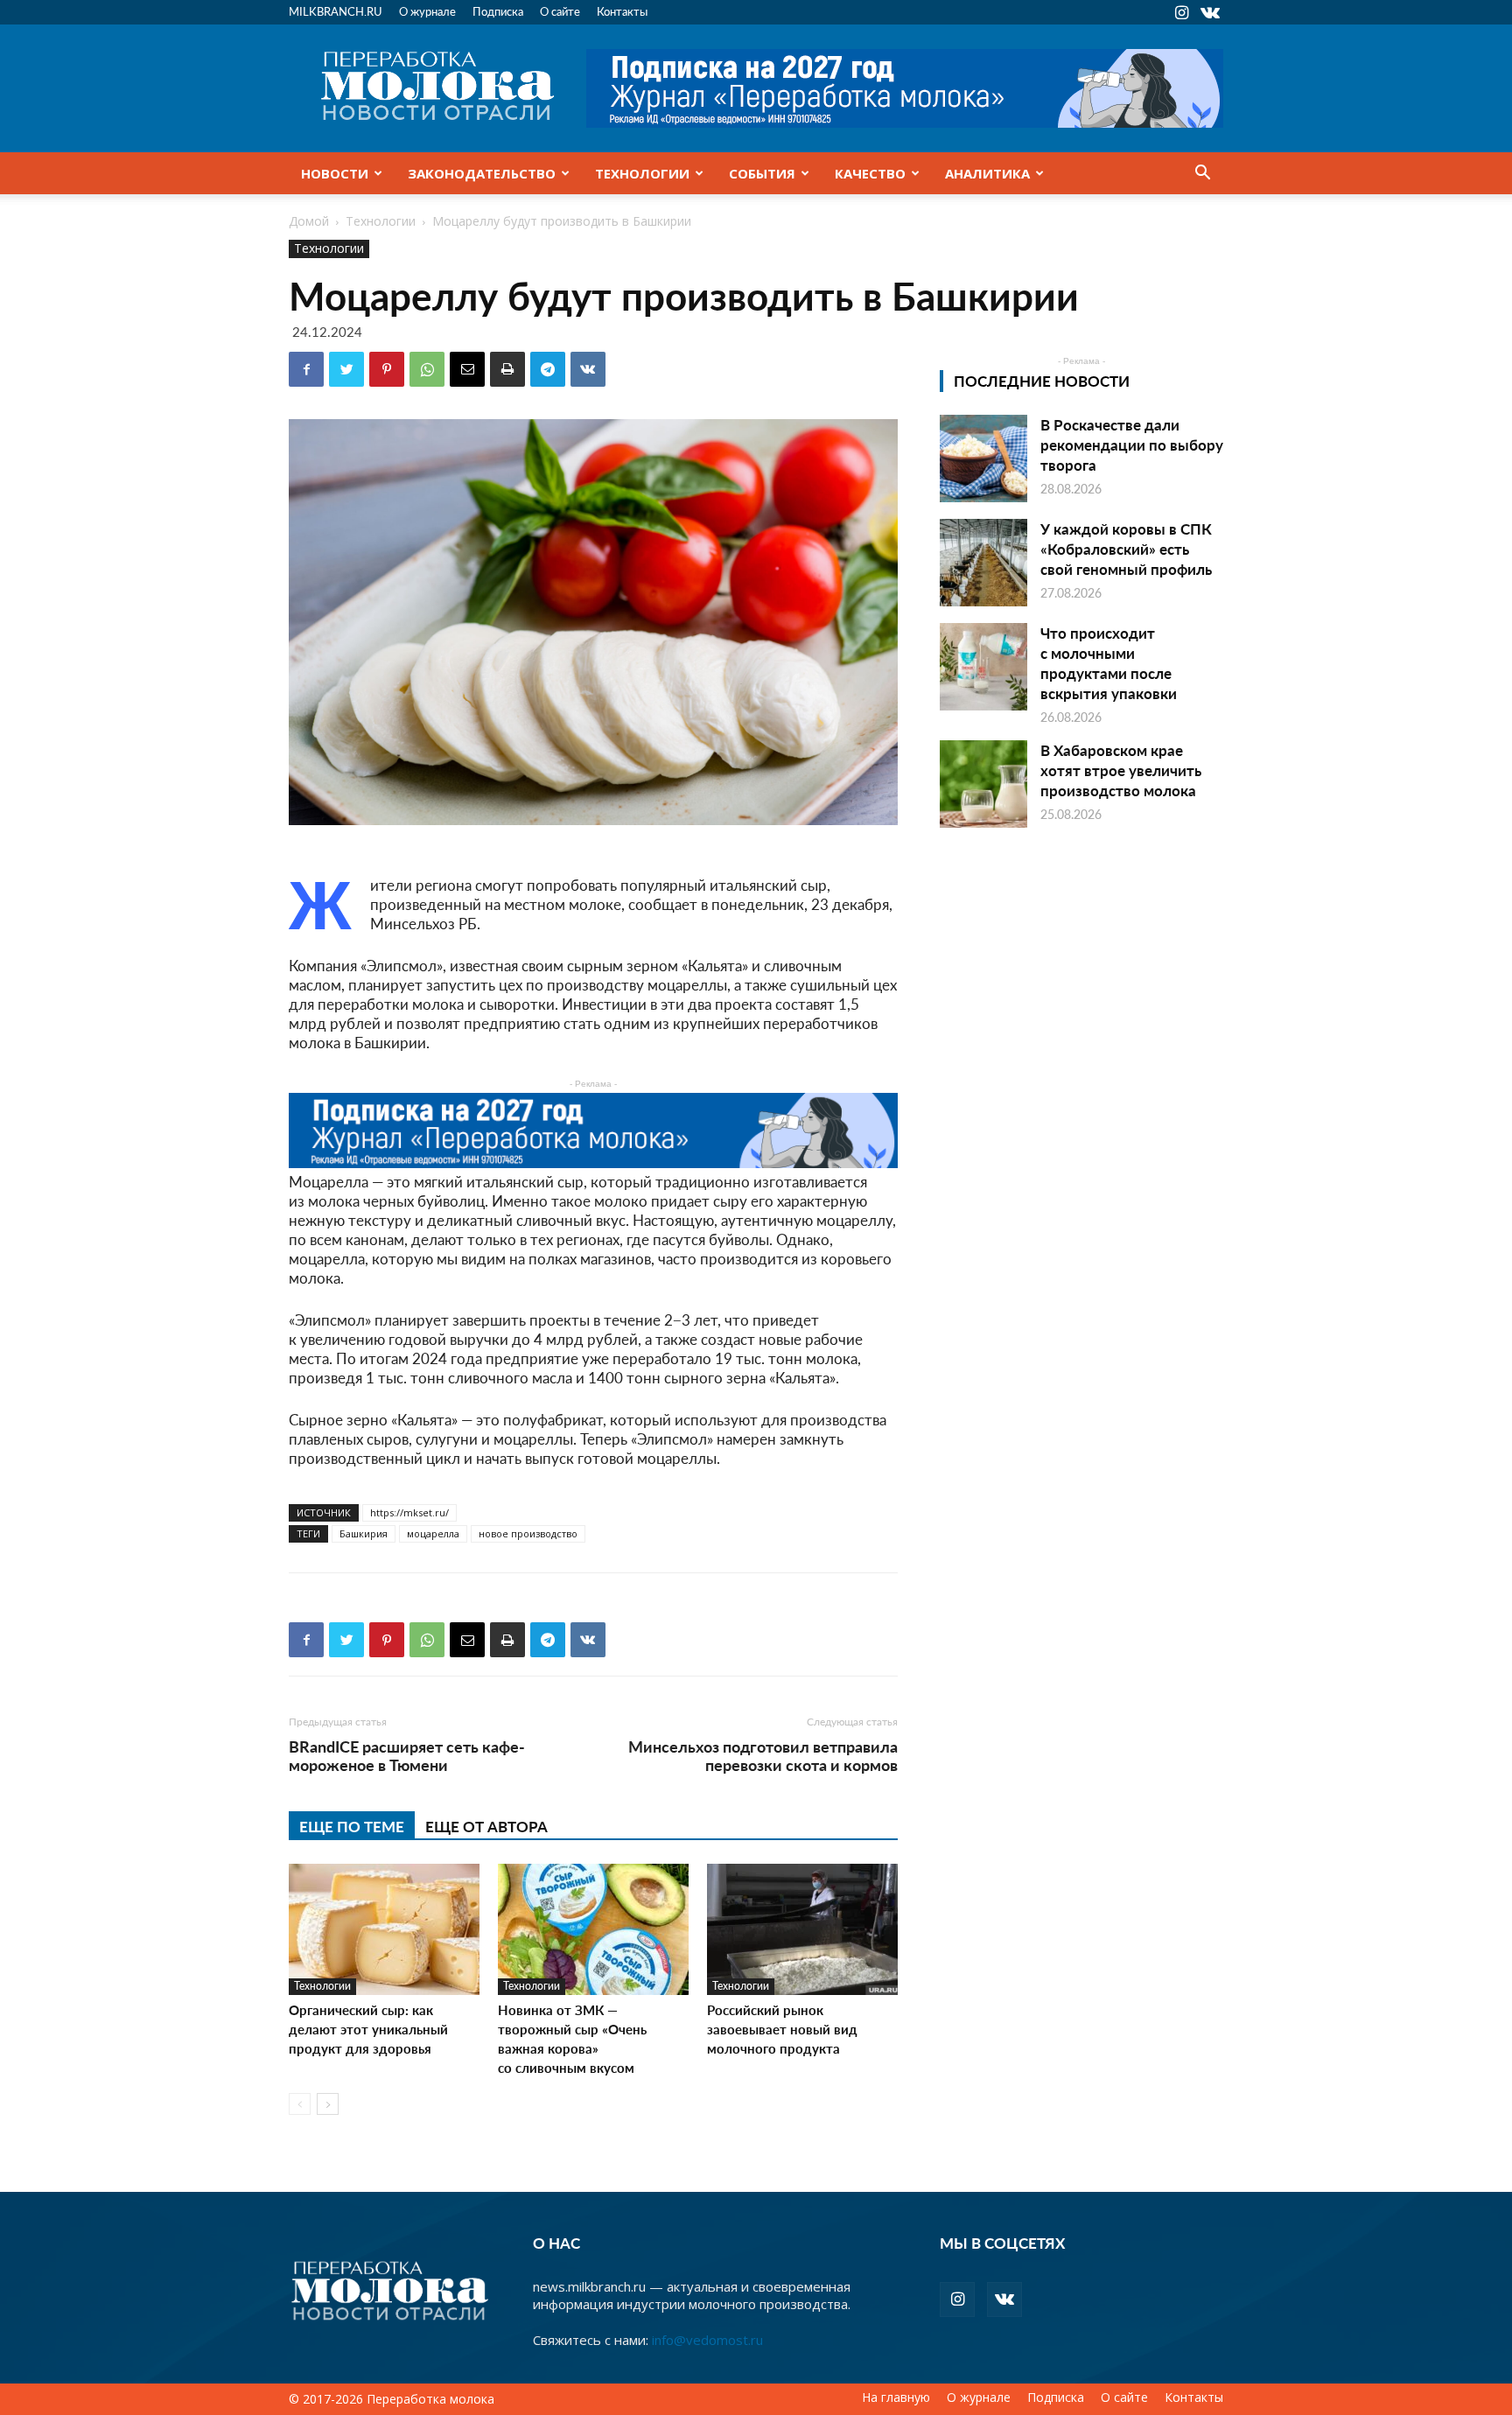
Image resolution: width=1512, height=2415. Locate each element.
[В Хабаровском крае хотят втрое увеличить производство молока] (983, 784)
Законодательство (482, 173)
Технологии (642, 173)
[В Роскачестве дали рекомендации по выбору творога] (983, 458)
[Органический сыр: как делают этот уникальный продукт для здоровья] (384, 1929)
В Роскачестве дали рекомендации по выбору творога (1132, 444)
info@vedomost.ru (707, 2340)
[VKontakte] (1210, 12)
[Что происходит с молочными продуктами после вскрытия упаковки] (983, 667)
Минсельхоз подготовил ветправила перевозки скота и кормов (763, 1755)
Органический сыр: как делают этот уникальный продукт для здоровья (368, 2029)
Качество (870, 173)
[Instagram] (1181, 12)
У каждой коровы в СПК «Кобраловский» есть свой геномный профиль (1126, 549)
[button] (1202, 174)
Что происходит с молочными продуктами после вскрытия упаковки (1109, 663)
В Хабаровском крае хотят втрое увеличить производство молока (1121, 770)
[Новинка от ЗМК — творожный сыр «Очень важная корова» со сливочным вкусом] (593, 1929)
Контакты (622, 11)
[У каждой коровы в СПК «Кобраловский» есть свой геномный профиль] (983, 563)
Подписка (498, 11)
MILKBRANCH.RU (336, 11)
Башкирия (364, 1533)
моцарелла (433, 1533)
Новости (335, 173)
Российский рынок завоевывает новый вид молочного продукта (782, 2029)
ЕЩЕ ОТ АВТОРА (486, 1826)
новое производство (528, 1533)
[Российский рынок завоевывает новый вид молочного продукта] (802, 1929)
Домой (309, 221)
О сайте (560, 11)
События (762, 173)
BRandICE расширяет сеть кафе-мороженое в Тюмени (407, 1755)
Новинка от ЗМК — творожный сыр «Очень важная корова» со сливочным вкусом (572, 2038)
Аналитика (987, 173)
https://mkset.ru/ (409, 1512)
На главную (896, 2397)
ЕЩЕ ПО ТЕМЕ (352, 1826)
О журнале (427, 11)
